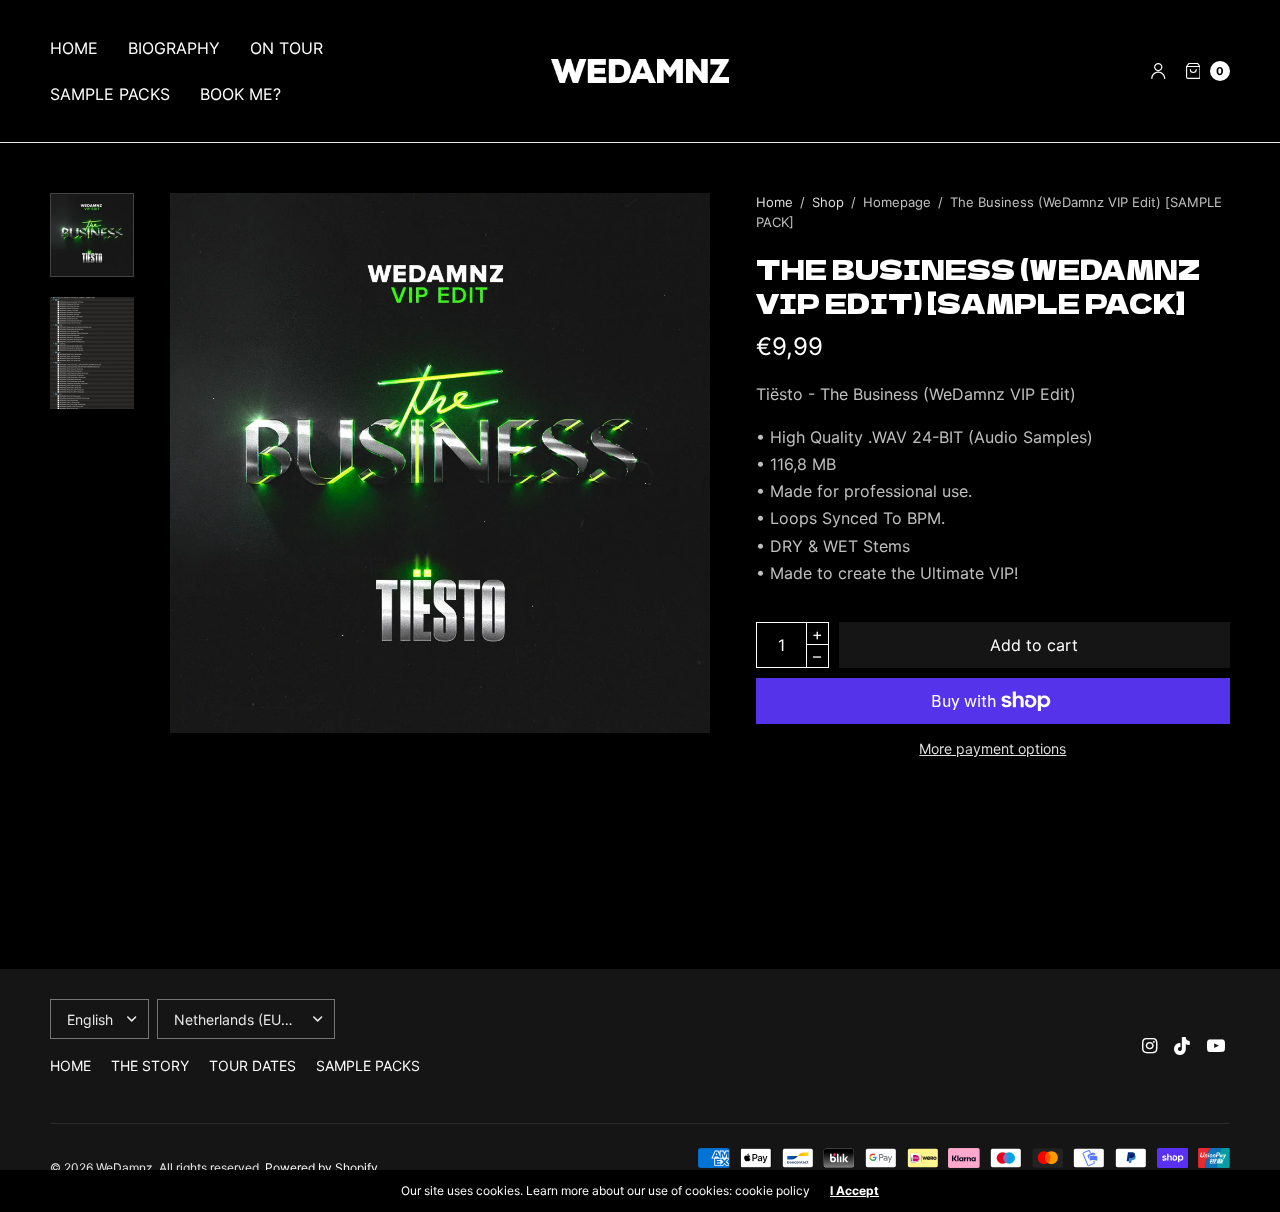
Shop (828, 202)
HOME (74, 48)
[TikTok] (1183, 1046)
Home (774, 202)
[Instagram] (1150, 1046)
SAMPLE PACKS (110, 94)
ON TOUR (286, 48)
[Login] (1158, 71)
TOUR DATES (252, 1065)
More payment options (992, 748)
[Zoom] (440, 463)
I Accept (854, 1191)
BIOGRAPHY (174, 48)
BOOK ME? (240, 94)
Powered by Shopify (321, 1167)
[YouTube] (1216, 1046)
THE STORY (150, 1065)
